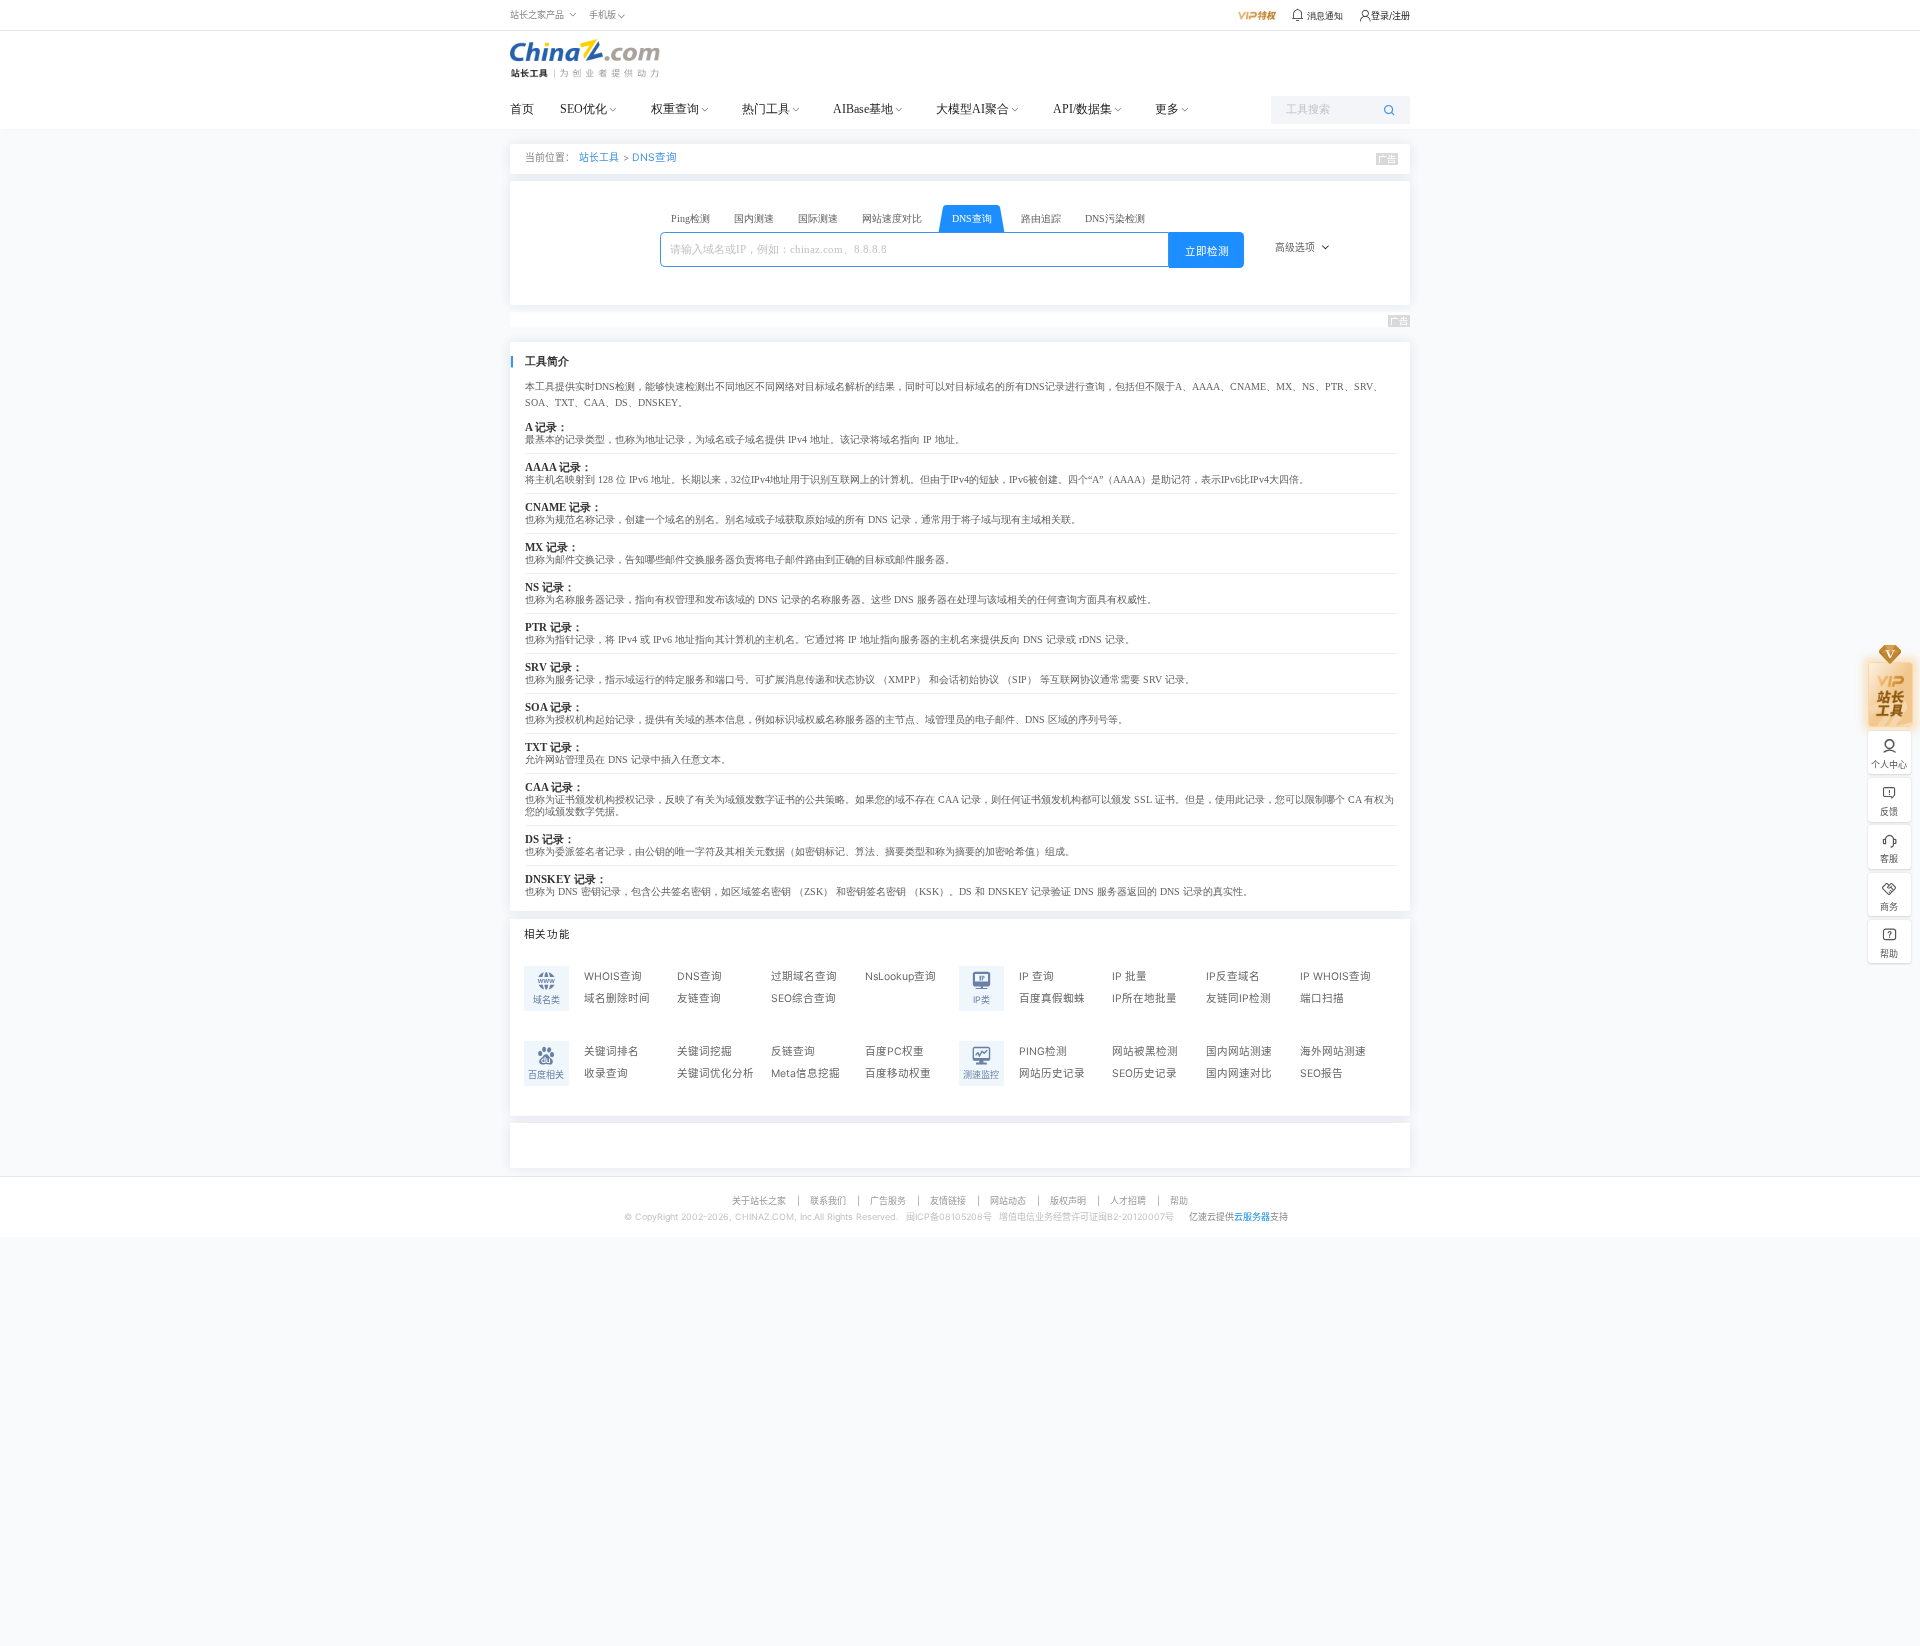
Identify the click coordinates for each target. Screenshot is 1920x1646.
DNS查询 (654, 157)
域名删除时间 (617, 998)
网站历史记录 (1052, 1073)
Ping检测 (690, 218)
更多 (1167, 109)
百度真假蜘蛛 (1052, 998)
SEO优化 (583, 109)
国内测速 (754, 218)
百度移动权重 (898, 1073)
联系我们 (828, 1200)
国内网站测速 (1239, 1051)
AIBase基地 (863, 109)
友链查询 (699, 998)
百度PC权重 (894, 1051)
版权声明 (1068, 1200)
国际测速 (818, 218)
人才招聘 (1128, 1200)
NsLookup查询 (900, 976)
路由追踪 (1041, 218)
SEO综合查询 (803, 998)
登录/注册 (1390, 15)
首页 (522, 109)
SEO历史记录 (1144, 1073)
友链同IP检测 (1238, 998)
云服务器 (1252, 1216)
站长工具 (599, 157)
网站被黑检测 (1145, 1051)
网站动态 (1008, 1200)
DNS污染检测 (1115, 218)
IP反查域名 (1233, 976)
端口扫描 (1322, 998)
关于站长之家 (759, 1200)
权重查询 (675, 109)
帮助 (1179, 1200)
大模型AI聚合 (972, 109)
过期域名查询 (804, 976)
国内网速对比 (1239, 1073)
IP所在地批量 (1144, 998)
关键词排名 (611, 1051)
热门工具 (766, 109)
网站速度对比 (892, 218)
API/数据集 (1082, 109)
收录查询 (606, 1073)
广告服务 (888, 1200)
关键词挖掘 (704, 1051)
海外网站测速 (1333, 1051)
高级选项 (1295, 247)
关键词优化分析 (715, 1073)
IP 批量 (1129, 976)
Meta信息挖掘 (805, 1073)
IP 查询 (1036, 976)
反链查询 (793, 1051)
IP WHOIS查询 (1335, 976)
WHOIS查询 (613, 976)
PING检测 (1043, 1051)
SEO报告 (1321, 1073)
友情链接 (948, 1200)
